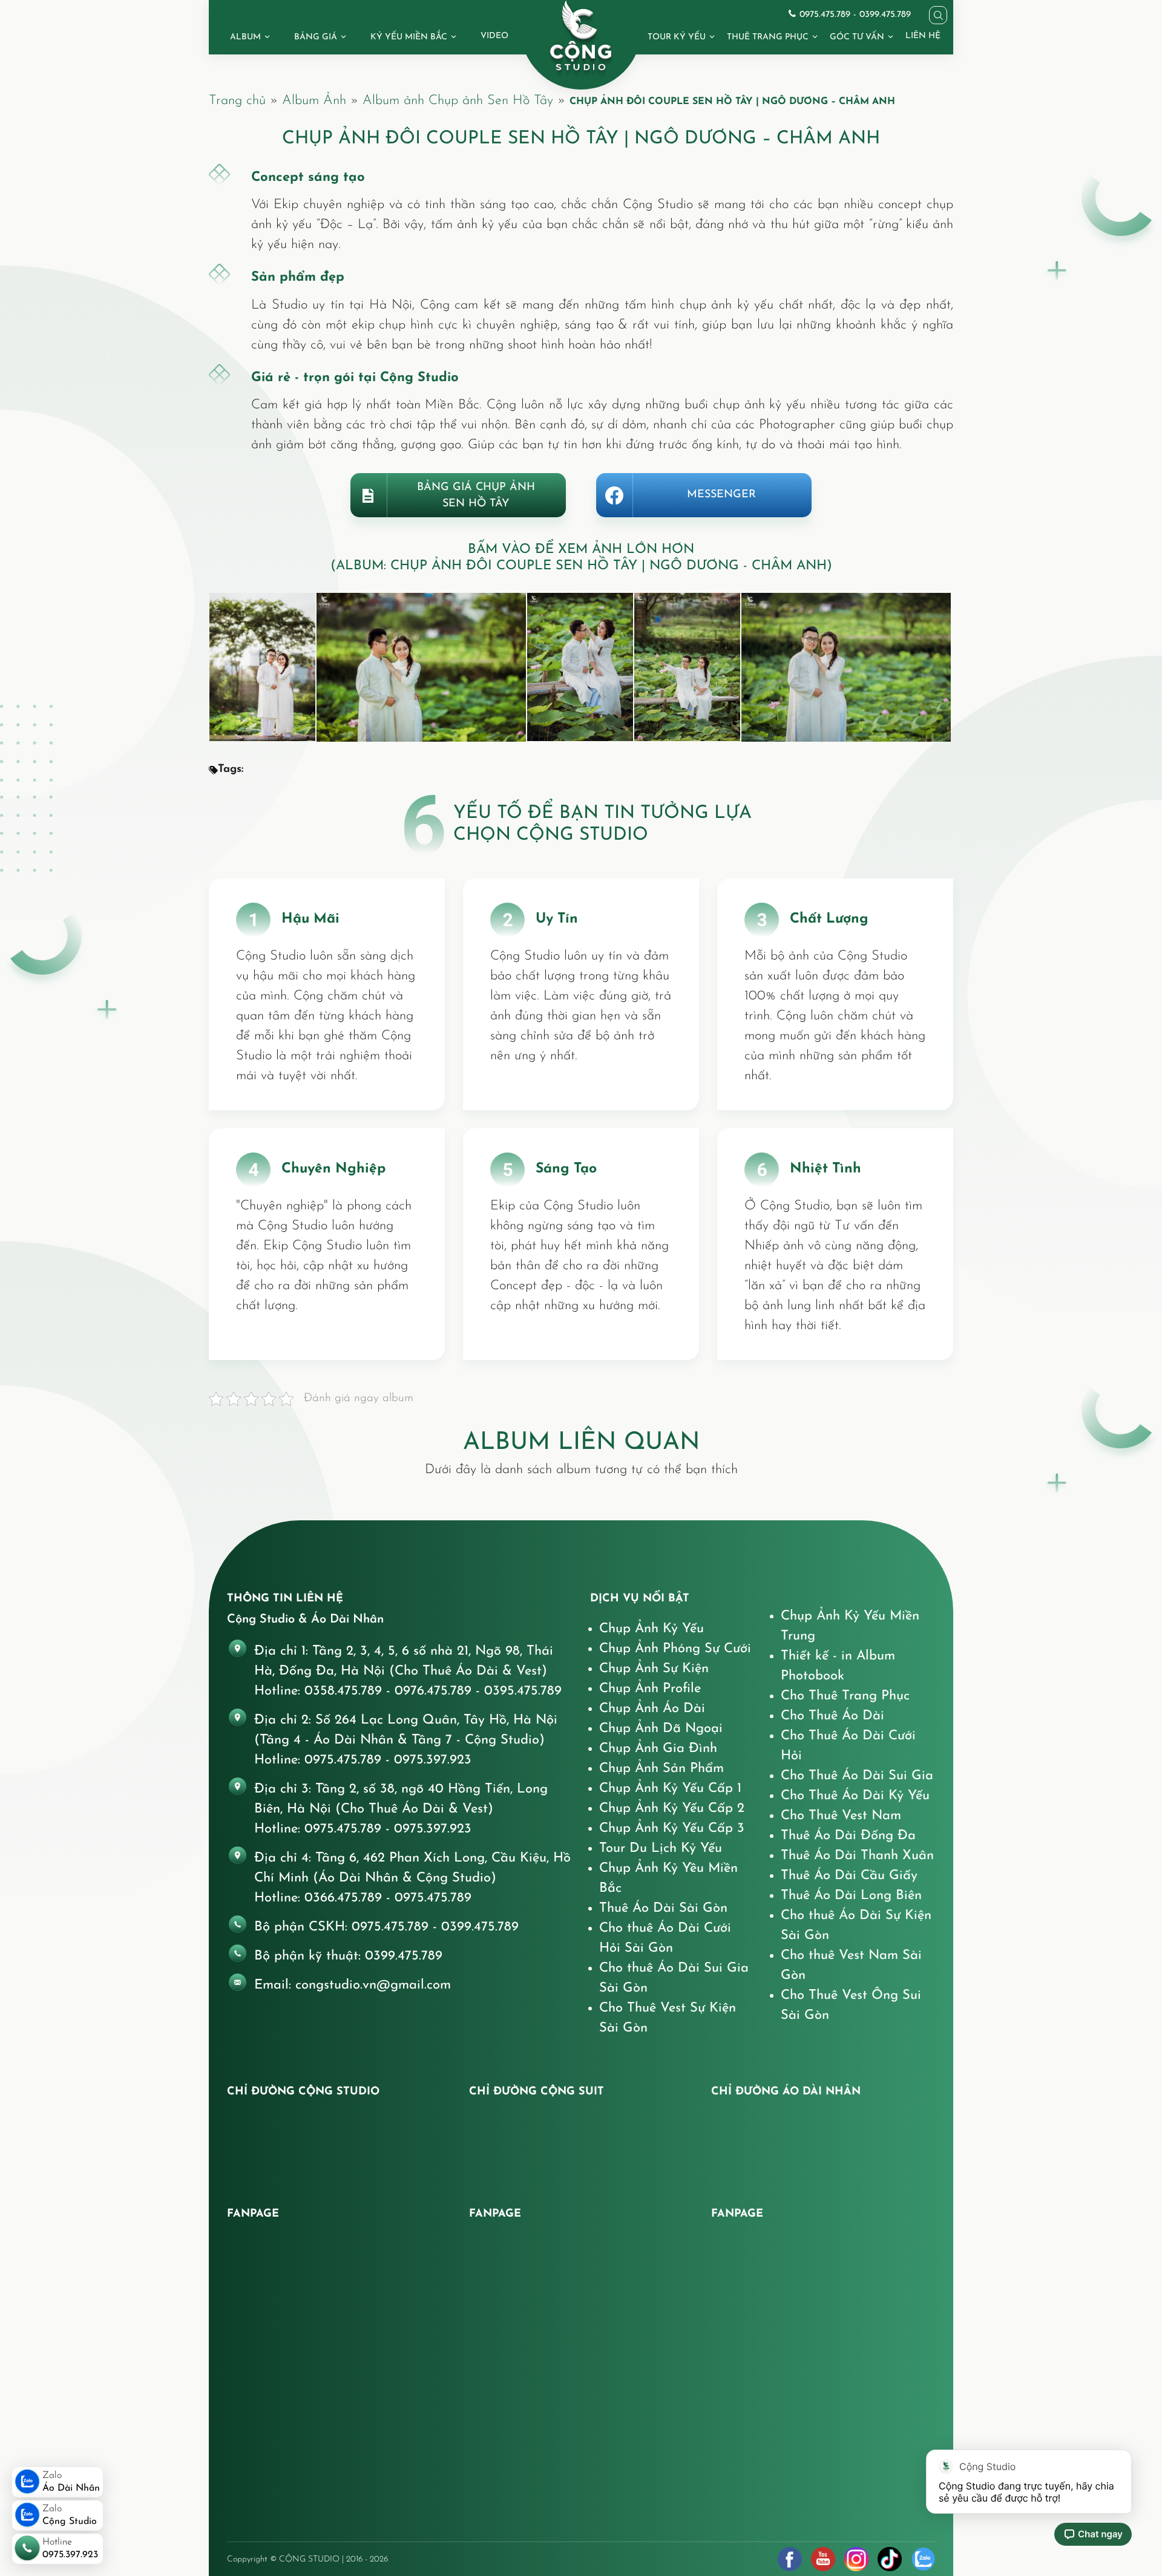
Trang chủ (237, 101)
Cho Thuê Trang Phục (845, 1696)
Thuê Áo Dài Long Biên (851, 1896)
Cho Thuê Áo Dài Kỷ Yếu (855, 1796)
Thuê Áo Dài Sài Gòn (663, 1908)
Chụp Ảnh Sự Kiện (654, 1669)
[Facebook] (790, 2559)
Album (245, 37)
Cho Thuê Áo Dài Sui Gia (857, 1776)
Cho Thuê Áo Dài (832, 1716)
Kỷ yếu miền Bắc (409, 37)
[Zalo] (923, 2559)
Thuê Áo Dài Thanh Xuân (857, 1856)
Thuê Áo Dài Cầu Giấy (849, 1876)
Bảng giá (316, 37)
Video (494, 36)
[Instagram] (856, 2559)
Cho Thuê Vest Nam (841, 1816)
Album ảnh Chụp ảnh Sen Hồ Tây (458, 101)
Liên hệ (923, 36)
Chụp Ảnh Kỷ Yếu (652, 1629)
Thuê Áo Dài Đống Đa (848, 1836)
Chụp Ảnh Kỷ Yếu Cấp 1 (670, 1789)
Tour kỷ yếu (677, 37)
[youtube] (823, 2559)
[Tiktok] (890, 2559)
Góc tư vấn (857, 37)
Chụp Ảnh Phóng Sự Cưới (675, 1649)
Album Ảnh (314, 101)
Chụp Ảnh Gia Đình (658, 1749)
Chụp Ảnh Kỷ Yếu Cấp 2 (672, 1809)
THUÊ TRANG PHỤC (768, 37)
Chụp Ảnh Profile (650, 1689)
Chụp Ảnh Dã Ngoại (661, 1729)
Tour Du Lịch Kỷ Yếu (661, 1849)
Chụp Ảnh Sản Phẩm (661, 1769)
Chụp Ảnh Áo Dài (652, 1709)
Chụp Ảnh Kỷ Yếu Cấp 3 (672, 1829)
